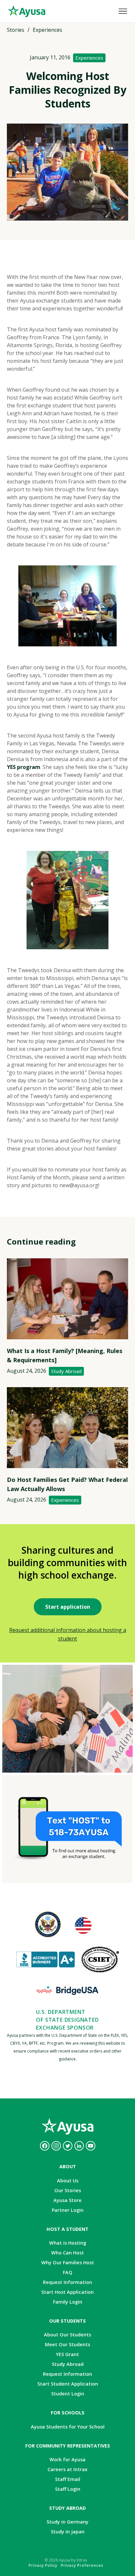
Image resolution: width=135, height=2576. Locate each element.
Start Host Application (67, 2292)
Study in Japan (68, 2532)
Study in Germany (67, 2522)
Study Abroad (66, 1371)
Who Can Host (67, 2253)
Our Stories (68, 2190)
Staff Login (68, 2489)
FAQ (68, 2272)
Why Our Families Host (68, 2262)
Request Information (67, 2282)
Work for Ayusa (67, 2459)
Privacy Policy (43, 2565)
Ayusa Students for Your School (68, 2427)
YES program (24, 767)
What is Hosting (68, 2243)
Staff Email (68, 2479)
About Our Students (67, 2335)
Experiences (89, 58)
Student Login (68, 2394)
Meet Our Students (67, 2344)
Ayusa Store (67, 2200)
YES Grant (67, 2354)
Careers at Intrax (67, 2469)
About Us (68, 2181)
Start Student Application (68, 2384)
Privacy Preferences (82, 2565)
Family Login (68, 2302)
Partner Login (68, 2210)
